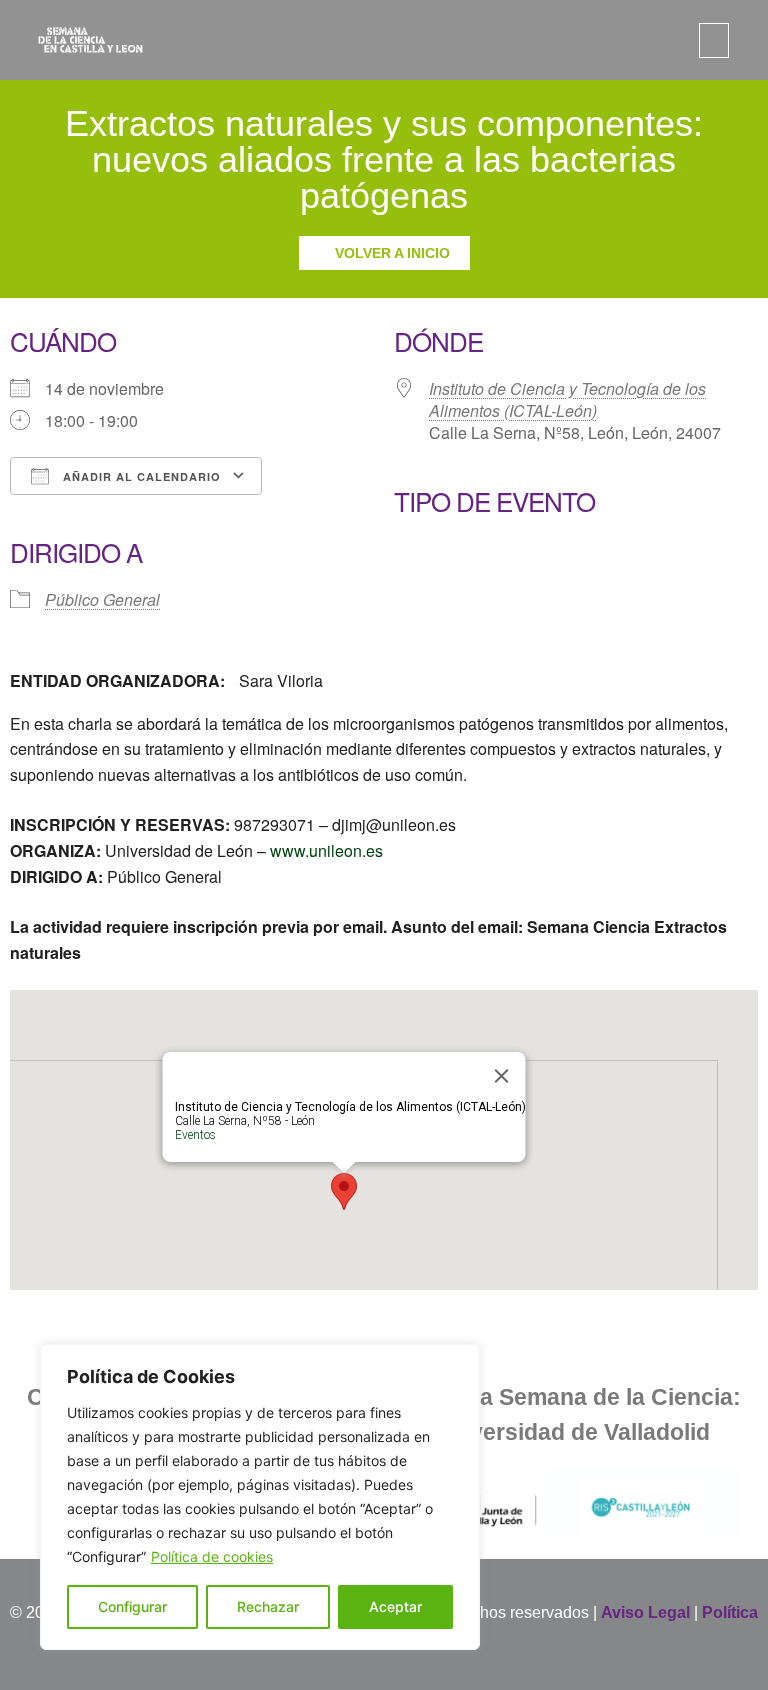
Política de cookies (212, 1556)
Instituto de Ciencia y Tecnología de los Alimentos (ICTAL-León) (567, 399)
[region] (260, 1497)
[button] (714, 40)
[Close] (502, 1076)
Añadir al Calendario (140, 476)
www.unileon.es (326, 850)
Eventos (195, 1135)
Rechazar (268, 1606)
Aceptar (395, 1606)
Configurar (132, 1606)
